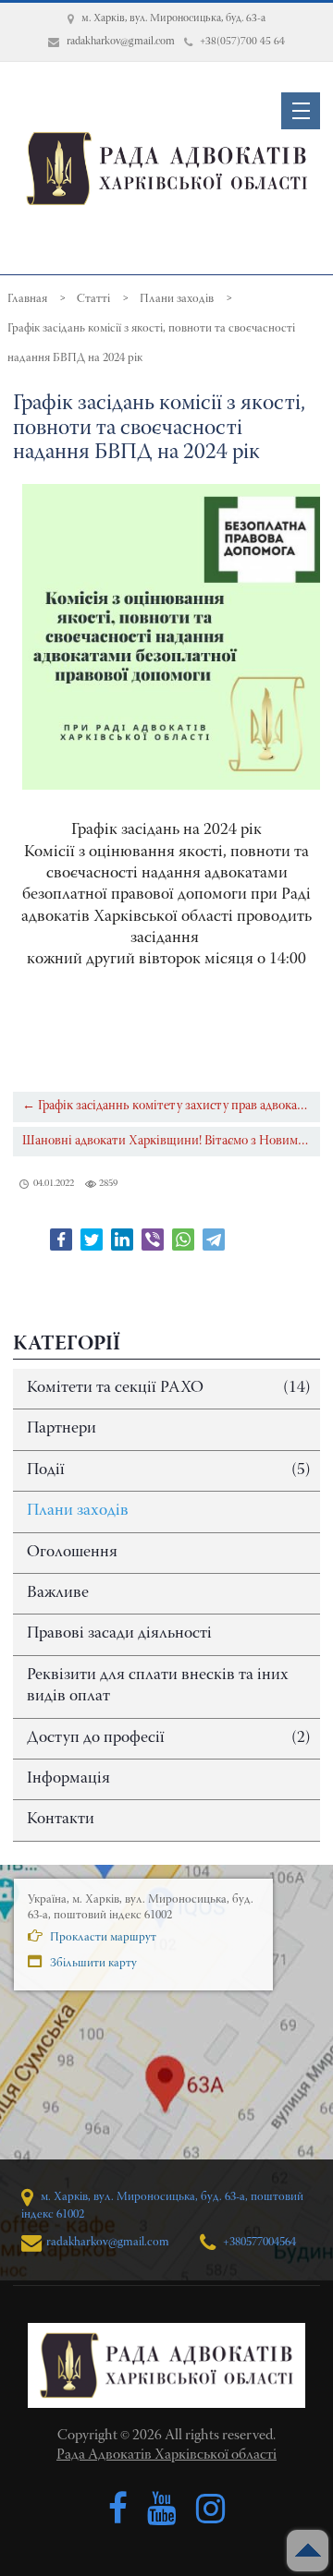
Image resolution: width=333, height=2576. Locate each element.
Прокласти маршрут (102, 1937)
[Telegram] (214, 1240)
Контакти (61, 1820)
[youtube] (162, 2509)
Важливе (58, 1593)
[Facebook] (61, 1240)
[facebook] (118, 2509)
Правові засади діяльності (119, 1634)
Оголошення (72, 1553)
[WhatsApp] (183, 1240)
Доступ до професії (168, 1738)
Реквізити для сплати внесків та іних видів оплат (158, 1686)
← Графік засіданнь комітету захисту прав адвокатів (168, 1106)
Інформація (68, 1779)
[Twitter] (92, 1240)
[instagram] (211, 2509)
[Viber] (153, 1240)
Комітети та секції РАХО (168, 1388)
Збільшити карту (92, 1963)
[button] (301, 111)
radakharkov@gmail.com (108, 2242)
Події (168, 1470)
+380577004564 (258, 2242)
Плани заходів (78, 1511)
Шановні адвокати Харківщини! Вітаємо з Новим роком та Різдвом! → (171, 1141)
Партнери (62, 1429)
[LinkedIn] (122, 1240)
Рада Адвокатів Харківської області (166, 2455)
